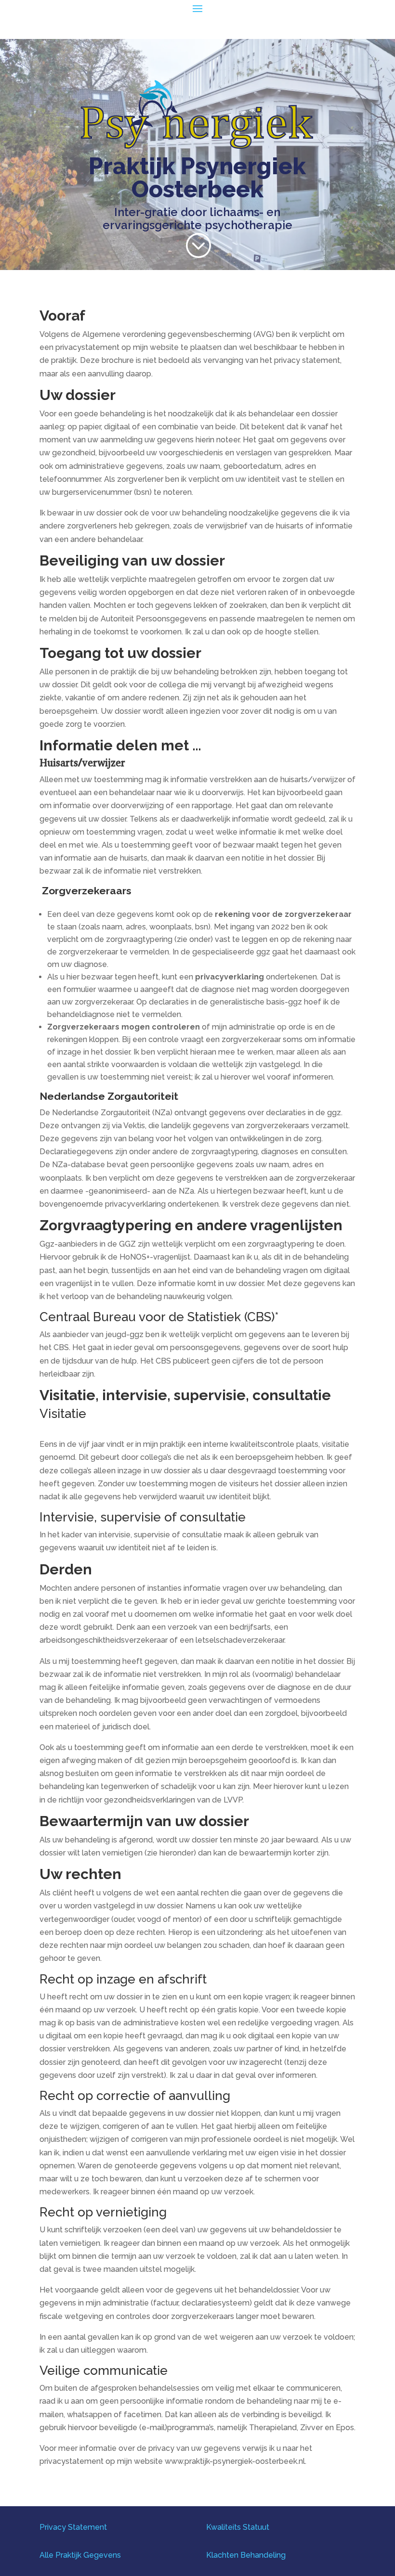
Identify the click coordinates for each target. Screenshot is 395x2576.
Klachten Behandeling (246, 2555)
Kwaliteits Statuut (238, 2527)
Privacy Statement (73, 2527)
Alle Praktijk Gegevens (80, 2555)
